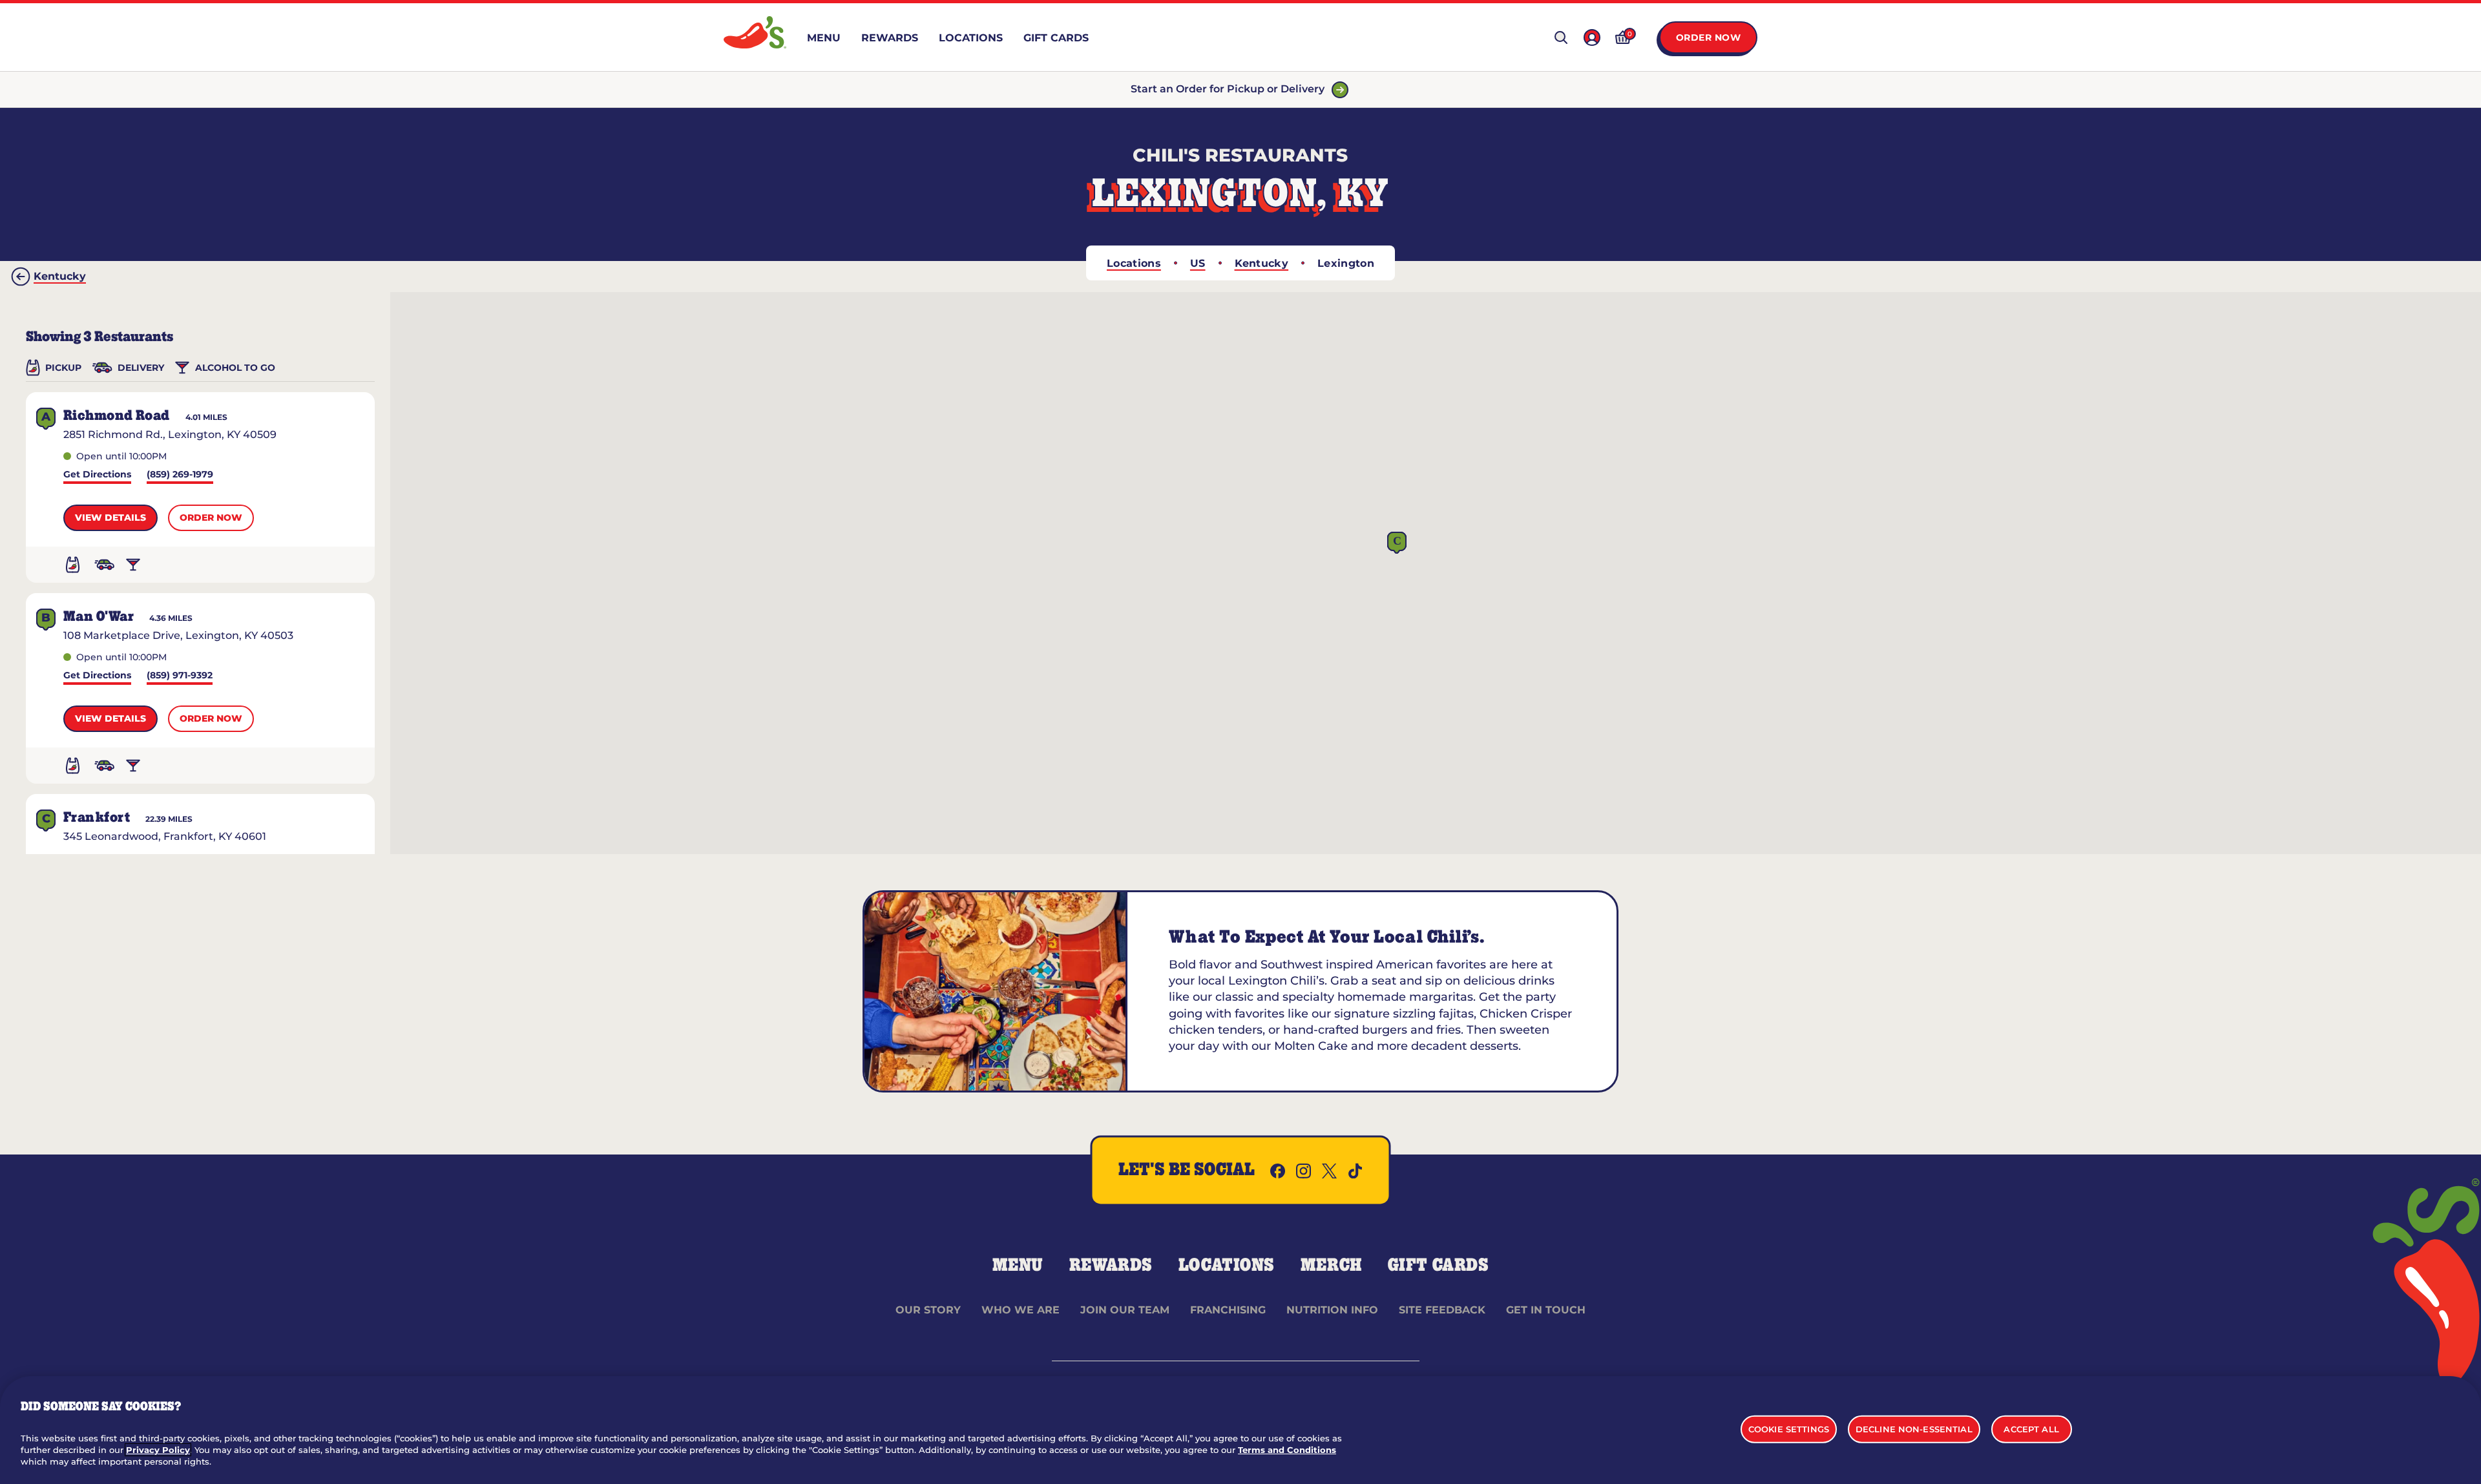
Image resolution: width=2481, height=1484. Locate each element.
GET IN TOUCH (1546, 1310)
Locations (1134, 263)
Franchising (1228, 1310)
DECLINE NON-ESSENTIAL (1914, 1428)
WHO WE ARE (1021, 1310)
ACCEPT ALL (2031, 1428)
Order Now (1709, 37)
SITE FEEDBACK (1442, 1310)
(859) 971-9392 (180, 676)
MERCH (1331, 1266)
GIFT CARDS (1439, 1266)
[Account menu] (1592, 37)
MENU (1018, 1266)
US (1198, 263)
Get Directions (97, 475)
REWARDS (1111, 1266)
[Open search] (1561, 37)
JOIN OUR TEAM (1125, 1310)
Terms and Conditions (1287, 1450)
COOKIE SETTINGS (1789, 1428)
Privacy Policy (158, 1450)
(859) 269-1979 (180, 475)
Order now (211, 517)
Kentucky (1262, 263)
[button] (1397, 543)
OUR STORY (928, 1310)
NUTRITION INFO (1332, 1310)
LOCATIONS (1227, 1266)
